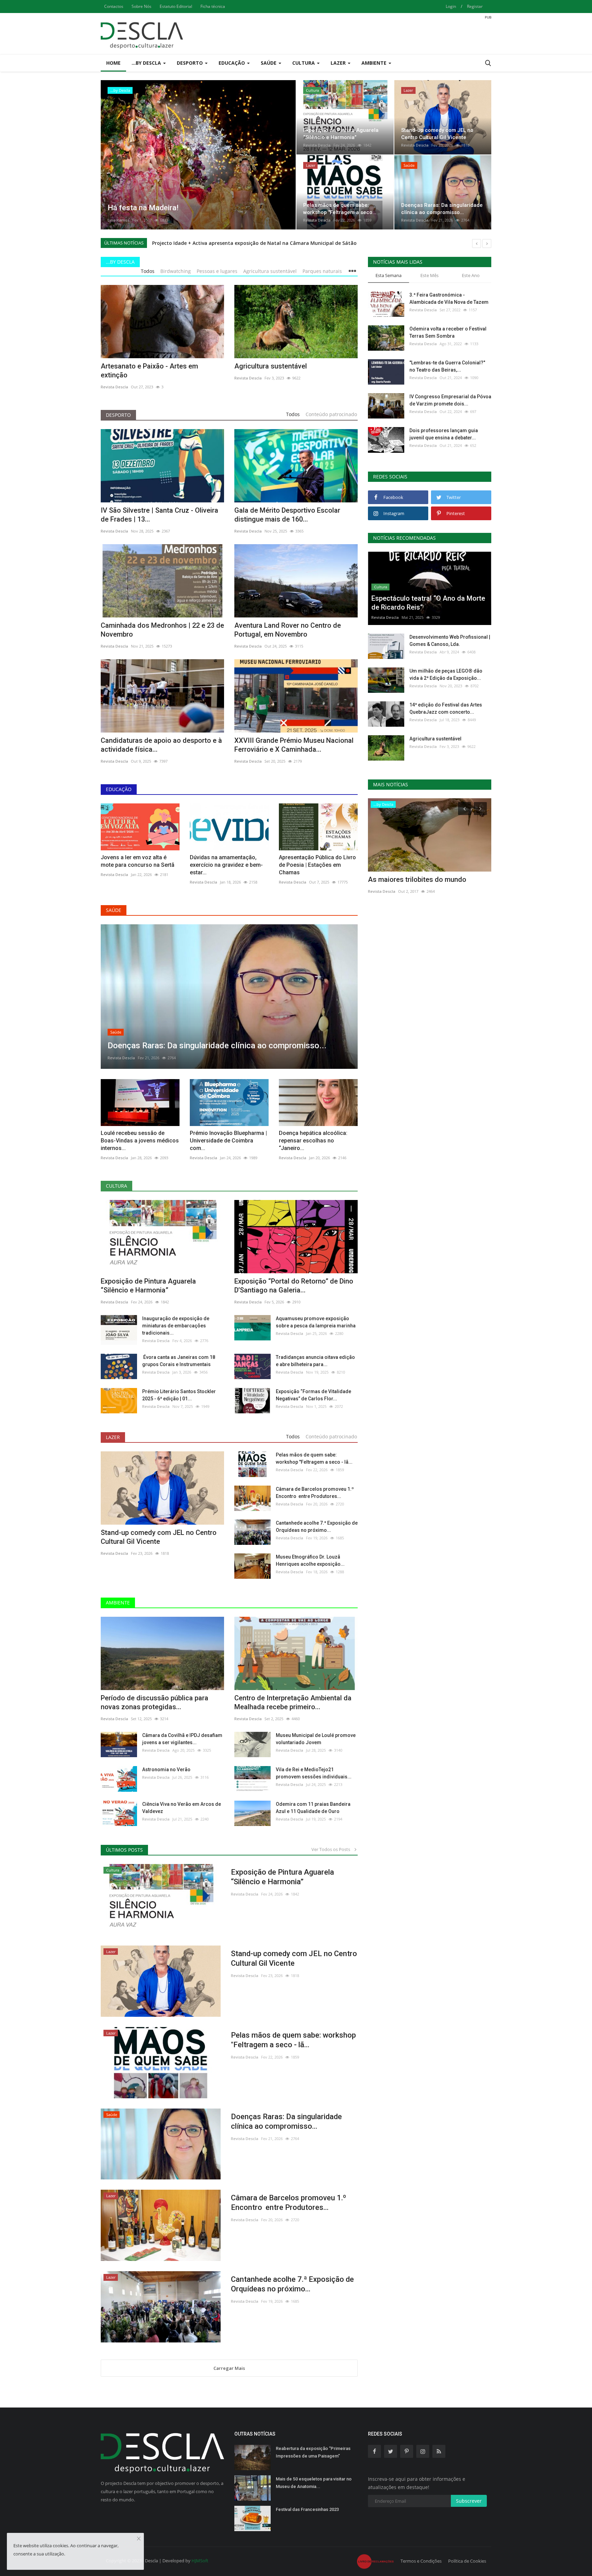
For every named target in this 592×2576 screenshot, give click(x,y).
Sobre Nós (141, 6)
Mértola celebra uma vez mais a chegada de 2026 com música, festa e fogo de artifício (257, 243)
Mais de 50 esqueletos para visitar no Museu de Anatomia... (314, 2483)
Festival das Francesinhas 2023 (307, 2509)
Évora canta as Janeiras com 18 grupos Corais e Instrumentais (179, 1361)
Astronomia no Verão (166, 1770)
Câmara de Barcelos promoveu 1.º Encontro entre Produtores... (315, 1493)
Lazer (113, 1437)
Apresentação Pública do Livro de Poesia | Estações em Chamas (317, 865)
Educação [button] (232, 63)
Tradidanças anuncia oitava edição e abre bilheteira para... (315, 1361)
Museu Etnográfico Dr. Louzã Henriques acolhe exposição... (310, 1560)
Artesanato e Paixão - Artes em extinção (149, 371)
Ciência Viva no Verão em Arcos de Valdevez (182, 1808)
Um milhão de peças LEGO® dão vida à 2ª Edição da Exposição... (446, 674)
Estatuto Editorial (176, 6)
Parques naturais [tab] (322, 271)
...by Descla (120, 262)
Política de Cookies (467, 2561)
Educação (119, 789)
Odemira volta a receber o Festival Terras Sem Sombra (448, 332)
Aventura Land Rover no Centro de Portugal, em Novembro (288, 630)
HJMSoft (200, 2561)
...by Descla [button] (147, 63)
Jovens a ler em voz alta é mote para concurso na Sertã (138, 861)
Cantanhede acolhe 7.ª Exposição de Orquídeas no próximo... (317, 1527)
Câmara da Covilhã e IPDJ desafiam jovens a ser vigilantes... (182, 1739)
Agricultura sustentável (271, 366)
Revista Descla (121, 220)
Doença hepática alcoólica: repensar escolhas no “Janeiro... (313, 1141)
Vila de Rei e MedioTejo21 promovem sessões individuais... (314, 1773)
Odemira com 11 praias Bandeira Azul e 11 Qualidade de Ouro (313, 1808)
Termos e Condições (421, 2561)
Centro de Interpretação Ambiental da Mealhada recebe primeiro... (293, 1702)
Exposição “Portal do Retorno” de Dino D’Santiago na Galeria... (294, 1286)
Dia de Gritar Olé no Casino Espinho (423, 879)
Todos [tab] (148, 271)
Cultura (116, 1186)
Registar (475, 6)
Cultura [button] (304, 63)
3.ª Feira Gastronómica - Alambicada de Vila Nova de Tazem (449, 298)
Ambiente (118, 1603)
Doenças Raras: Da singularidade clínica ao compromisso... (286, 2121)
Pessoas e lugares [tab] (217, 271)
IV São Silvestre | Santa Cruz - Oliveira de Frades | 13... (159, 515)
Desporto (118, 415)
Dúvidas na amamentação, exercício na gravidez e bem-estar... (226, 865)
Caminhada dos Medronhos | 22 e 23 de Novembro (162, 630)
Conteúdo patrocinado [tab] (331, 414)
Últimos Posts (124, 1850)
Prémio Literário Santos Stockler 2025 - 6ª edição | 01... (179, 1395)
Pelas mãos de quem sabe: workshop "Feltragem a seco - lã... (314, 1458)
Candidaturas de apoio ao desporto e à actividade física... (161, 745)
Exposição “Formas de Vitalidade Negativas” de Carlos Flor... (313, 1395)
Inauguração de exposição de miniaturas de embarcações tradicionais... (176, 1326)
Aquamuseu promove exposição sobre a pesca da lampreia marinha (316, 1322)
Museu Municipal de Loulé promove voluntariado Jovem (316, 1739)
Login (451, 6)
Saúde (114, 910)
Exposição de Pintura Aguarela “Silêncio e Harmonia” (148, 1286)
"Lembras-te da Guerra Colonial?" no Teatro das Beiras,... (447, 366)
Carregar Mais (229, 2368)
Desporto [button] (190, 63)
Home (113, 63)
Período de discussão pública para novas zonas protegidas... (155, 1702)
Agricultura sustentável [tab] (270, 271)
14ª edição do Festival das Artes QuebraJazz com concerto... (446, 708)
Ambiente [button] (375, 63)
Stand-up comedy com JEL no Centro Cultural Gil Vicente (159, 1537)
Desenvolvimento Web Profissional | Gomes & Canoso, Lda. (450, 641)
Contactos (114, 6)
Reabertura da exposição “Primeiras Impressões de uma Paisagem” (313, 2452)
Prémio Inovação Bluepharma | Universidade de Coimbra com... (228, 1141)
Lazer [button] (339, 63)
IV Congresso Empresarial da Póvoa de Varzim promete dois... (450, 400)
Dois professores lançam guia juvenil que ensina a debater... (444, 434)
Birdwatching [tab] (176, 271)
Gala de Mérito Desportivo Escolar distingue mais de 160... (287, 515)
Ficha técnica (213, 6)
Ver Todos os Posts (332, 1849)
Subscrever (469, 2501)
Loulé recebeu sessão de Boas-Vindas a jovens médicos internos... (140, 1141)
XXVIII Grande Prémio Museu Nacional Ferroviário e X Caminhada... (294, 745)
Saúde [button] (269, 63)
